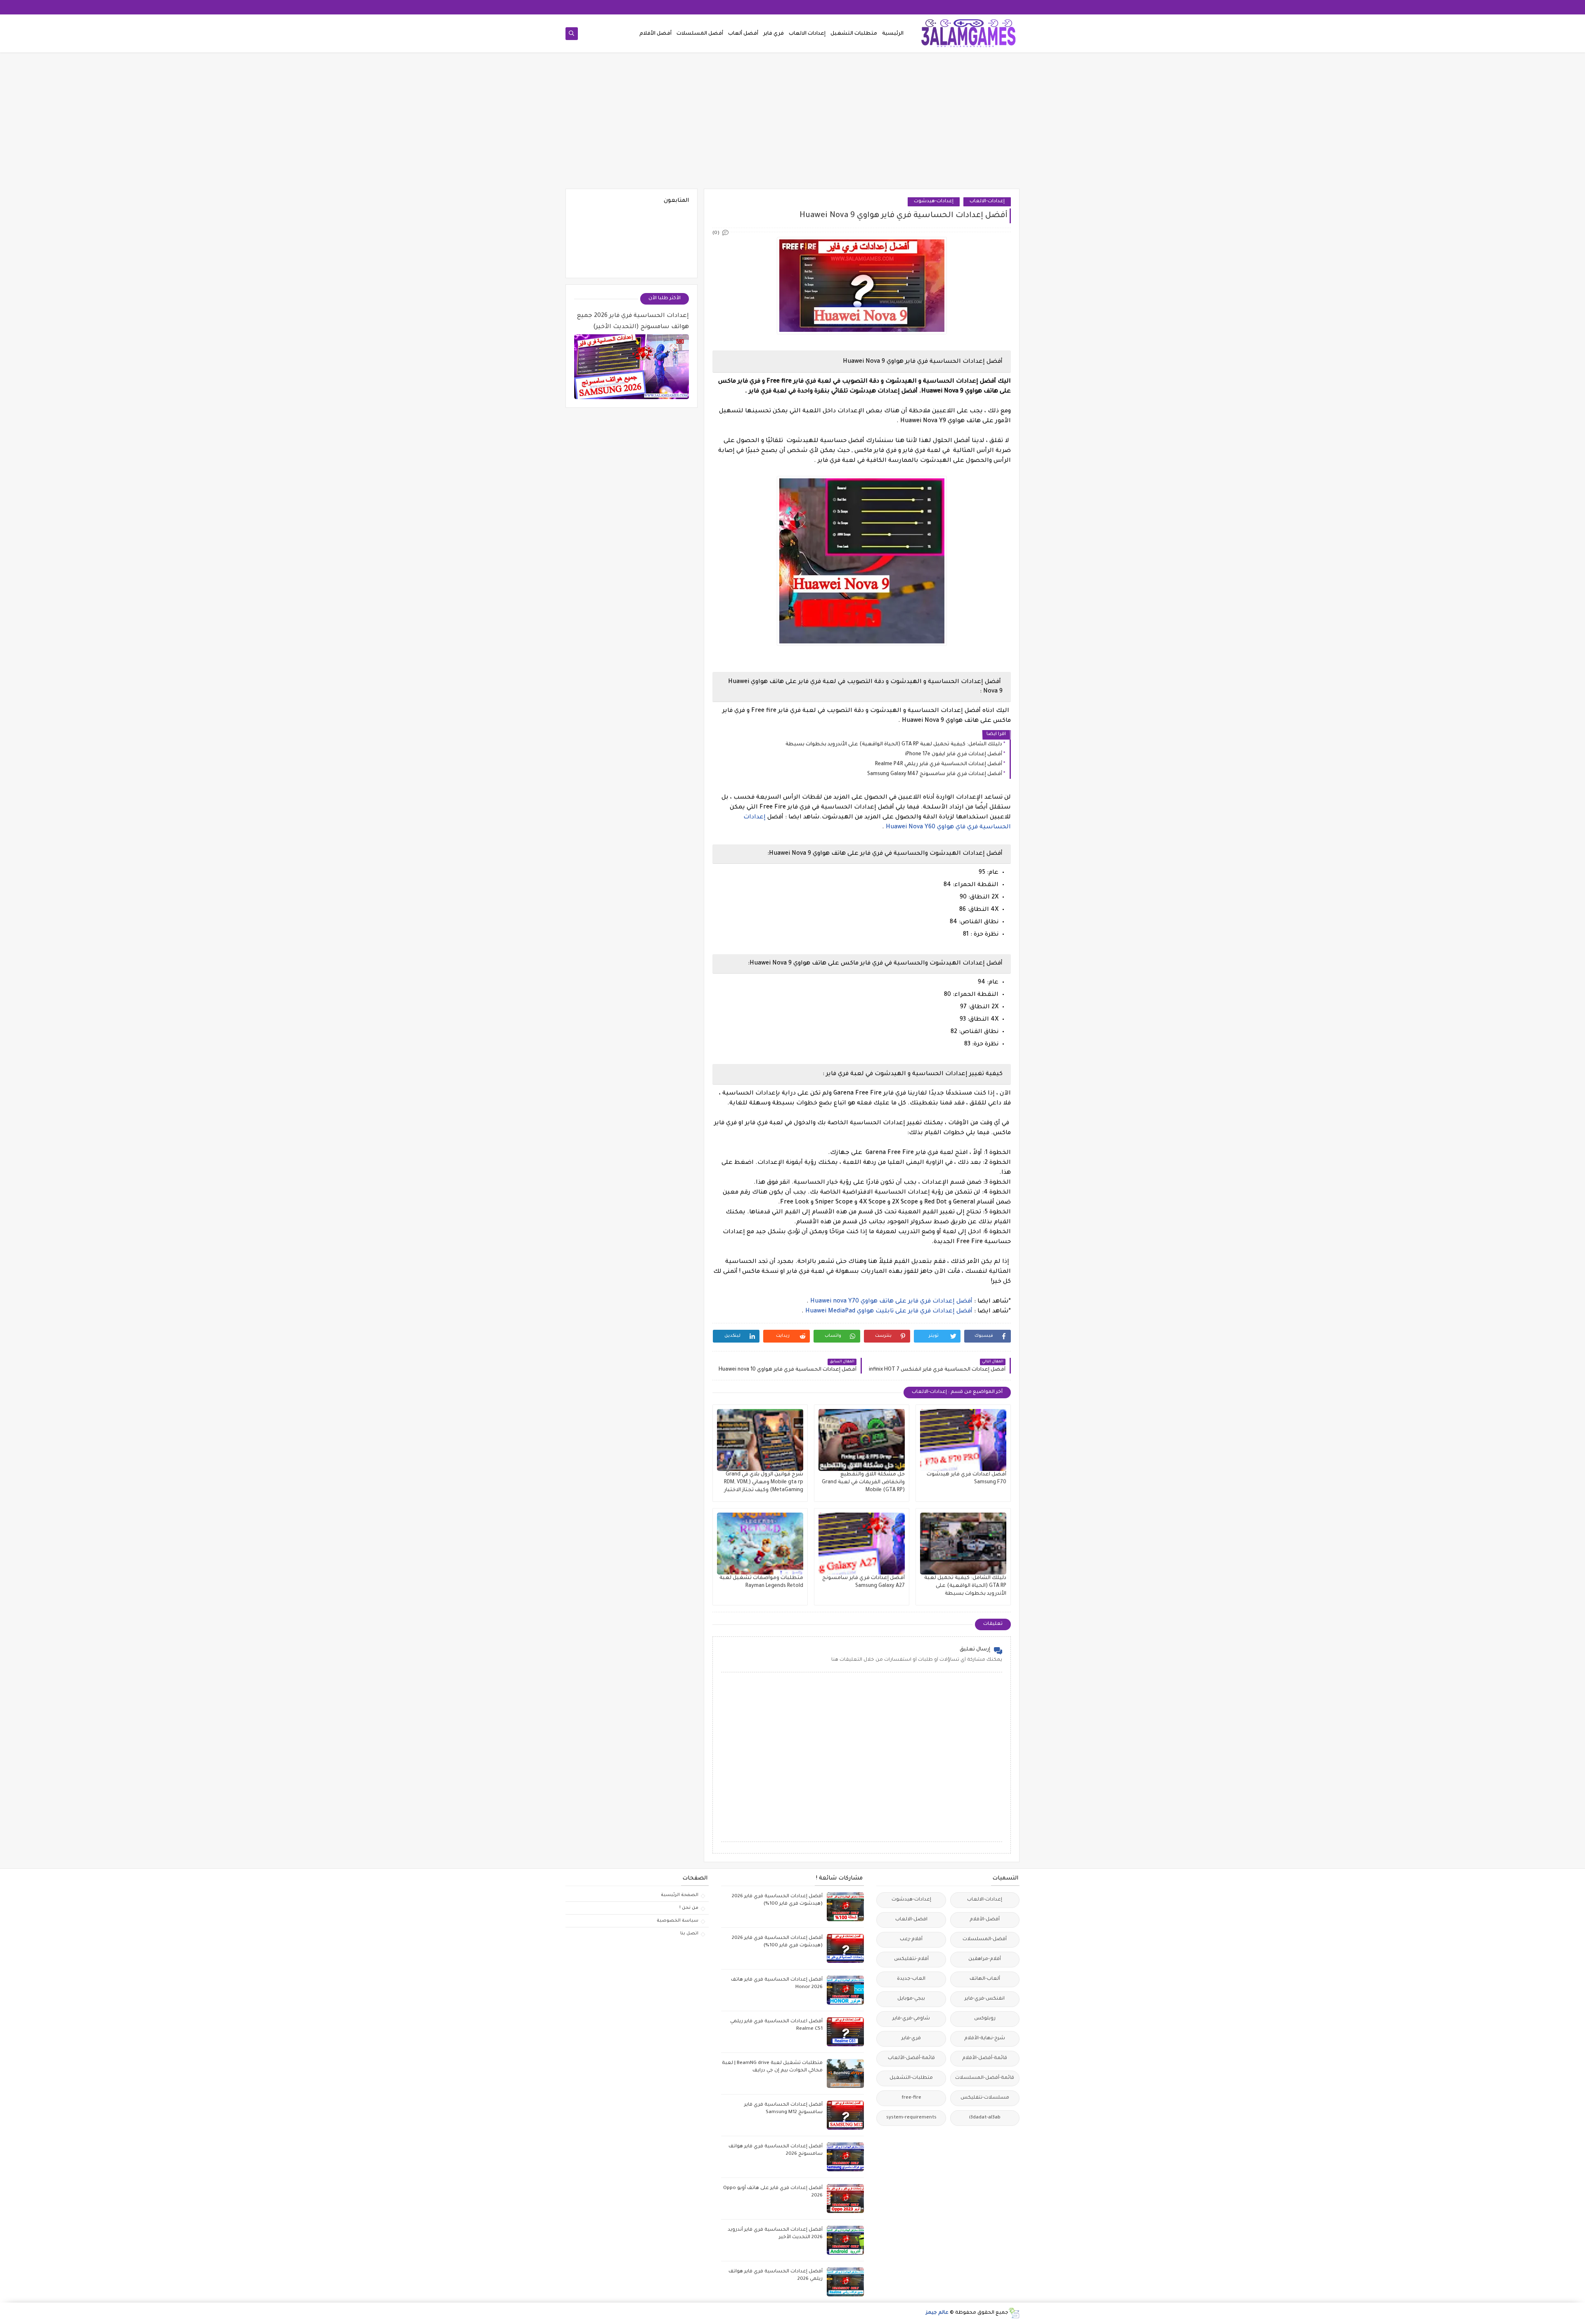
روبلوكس (985, 2019)
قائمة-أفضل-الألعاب (911, 2058)
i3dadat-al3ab (985, 2118)
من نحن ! (689, 1908)
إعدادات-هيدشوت (934, 202)
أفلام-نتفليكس (911, 1959)
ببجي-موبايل (911, 1999)
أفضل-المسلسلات (985, 1940)
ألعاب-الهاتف (985, 1979)
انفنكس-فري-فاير (985, 1999)
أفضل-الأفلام (985, 1920)
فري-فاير (911, 2039)
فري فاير (774, 34)
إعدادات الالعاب (807, 34)
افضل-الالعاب (911, 1920)
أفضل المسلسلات (700, 34)
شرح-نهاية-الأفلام (985, 2039)
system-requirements (911, 2118)
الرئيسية (893, 34)
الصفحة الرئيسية (680, 1895)
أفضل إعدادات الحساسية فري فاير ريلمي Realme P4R (939, 764)
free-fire (911, 2098)
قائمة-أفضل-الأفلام (985, 2058)
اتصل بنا (689, 1934)
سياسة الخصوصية (678, 1921)
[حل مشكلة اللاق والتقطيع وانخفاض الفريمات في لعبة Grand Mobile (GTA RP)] (862, 1440)
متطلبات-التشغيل (911, 2078)
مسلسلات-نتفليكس (985, 2098)
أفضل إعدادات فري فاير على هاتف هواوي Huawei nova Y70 (891, 1302)
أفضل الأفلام (655, 34)
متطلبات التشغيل (854, 34)
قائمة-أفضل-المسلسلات (985, 2078)
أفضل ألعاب (743, 34)
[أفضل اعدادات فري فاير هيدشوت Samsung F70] (963, 1440)
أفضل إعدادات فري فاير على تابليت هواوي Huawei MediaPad (890, 1312)
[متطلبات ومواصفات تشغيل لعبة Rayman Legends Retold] (760, 1544)
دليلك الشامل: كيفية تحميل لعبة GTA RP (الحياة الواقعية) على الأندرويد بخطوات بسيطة (894, 745)
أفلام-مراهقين (985, 1959)
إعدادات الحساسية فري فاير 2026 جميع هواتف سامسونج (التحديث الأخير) (633, 322)
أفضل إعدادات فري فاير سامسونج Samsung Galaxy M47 (935, 774)
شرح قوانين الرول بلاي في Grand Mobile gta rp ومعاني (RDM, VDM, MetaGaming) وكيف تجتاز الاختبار (764, 1482)
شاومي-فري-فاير (911, 2019)
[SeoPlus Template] (1014, 2313)
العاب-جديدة (911, 1979)
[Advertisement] (792, 125)
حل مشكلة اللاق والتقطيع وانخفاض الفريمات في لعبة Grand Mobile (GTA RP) (863, 1482)
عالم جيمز (937, 2313)
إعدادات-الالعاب (987, 202)
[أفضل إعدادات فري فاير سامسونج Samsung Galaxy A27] (862, 1544)
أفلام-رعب (911, 1940)
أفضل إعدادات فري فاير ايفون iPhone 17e (954, 754)
